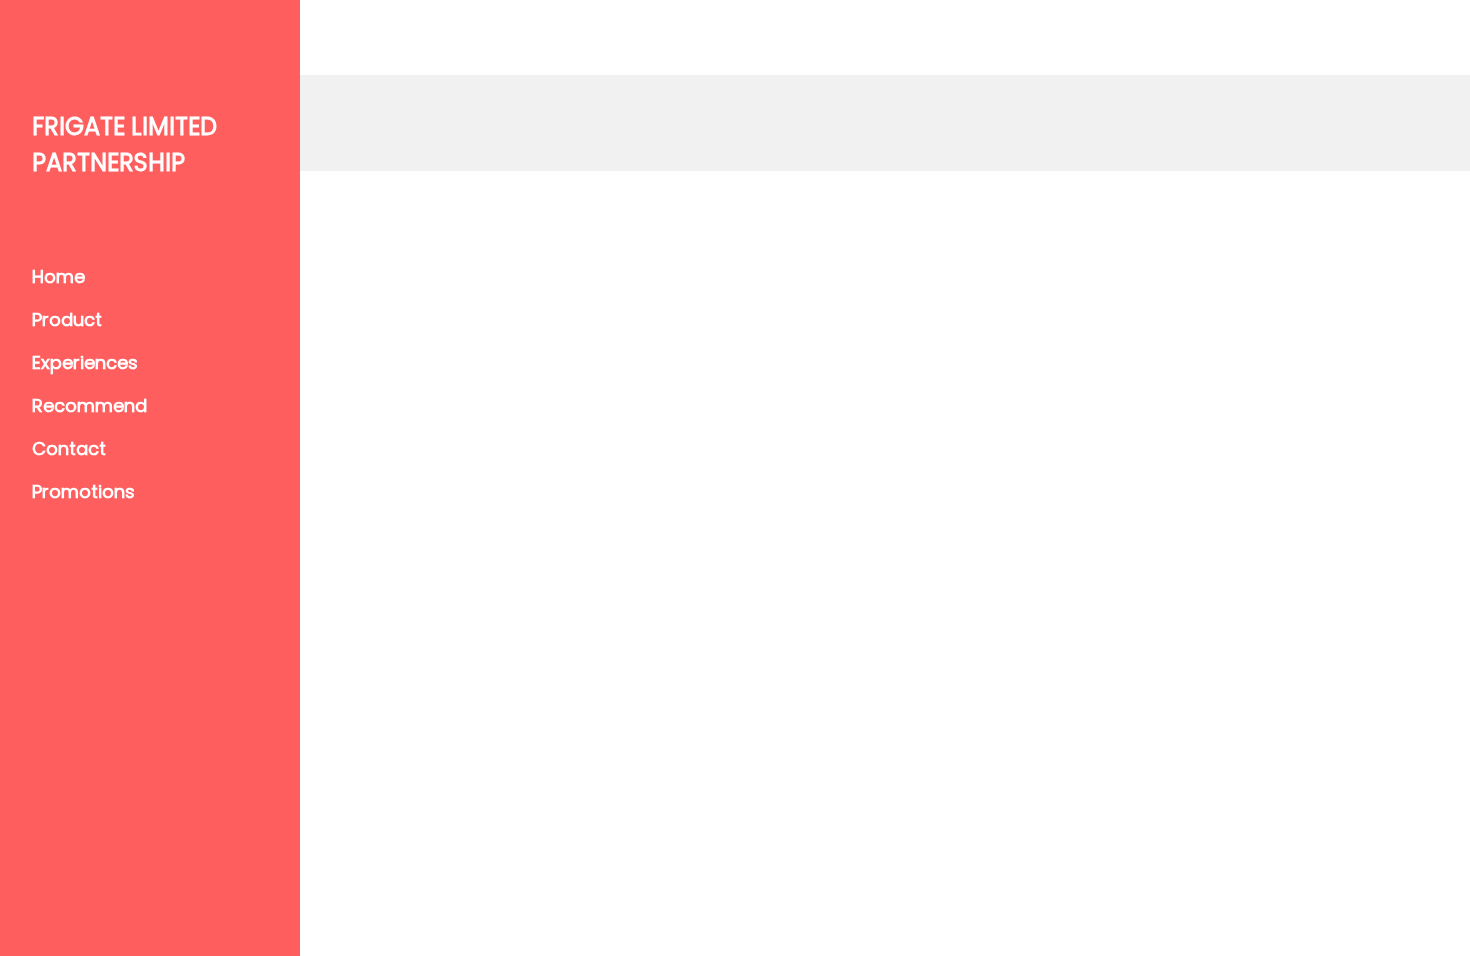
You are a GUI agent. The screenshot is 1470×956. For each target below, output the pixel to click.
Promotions (83, 491)
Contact (69, 448)
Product (67, 319)
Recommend (89, 405)
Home (58, 276)
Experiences (85, 362)
